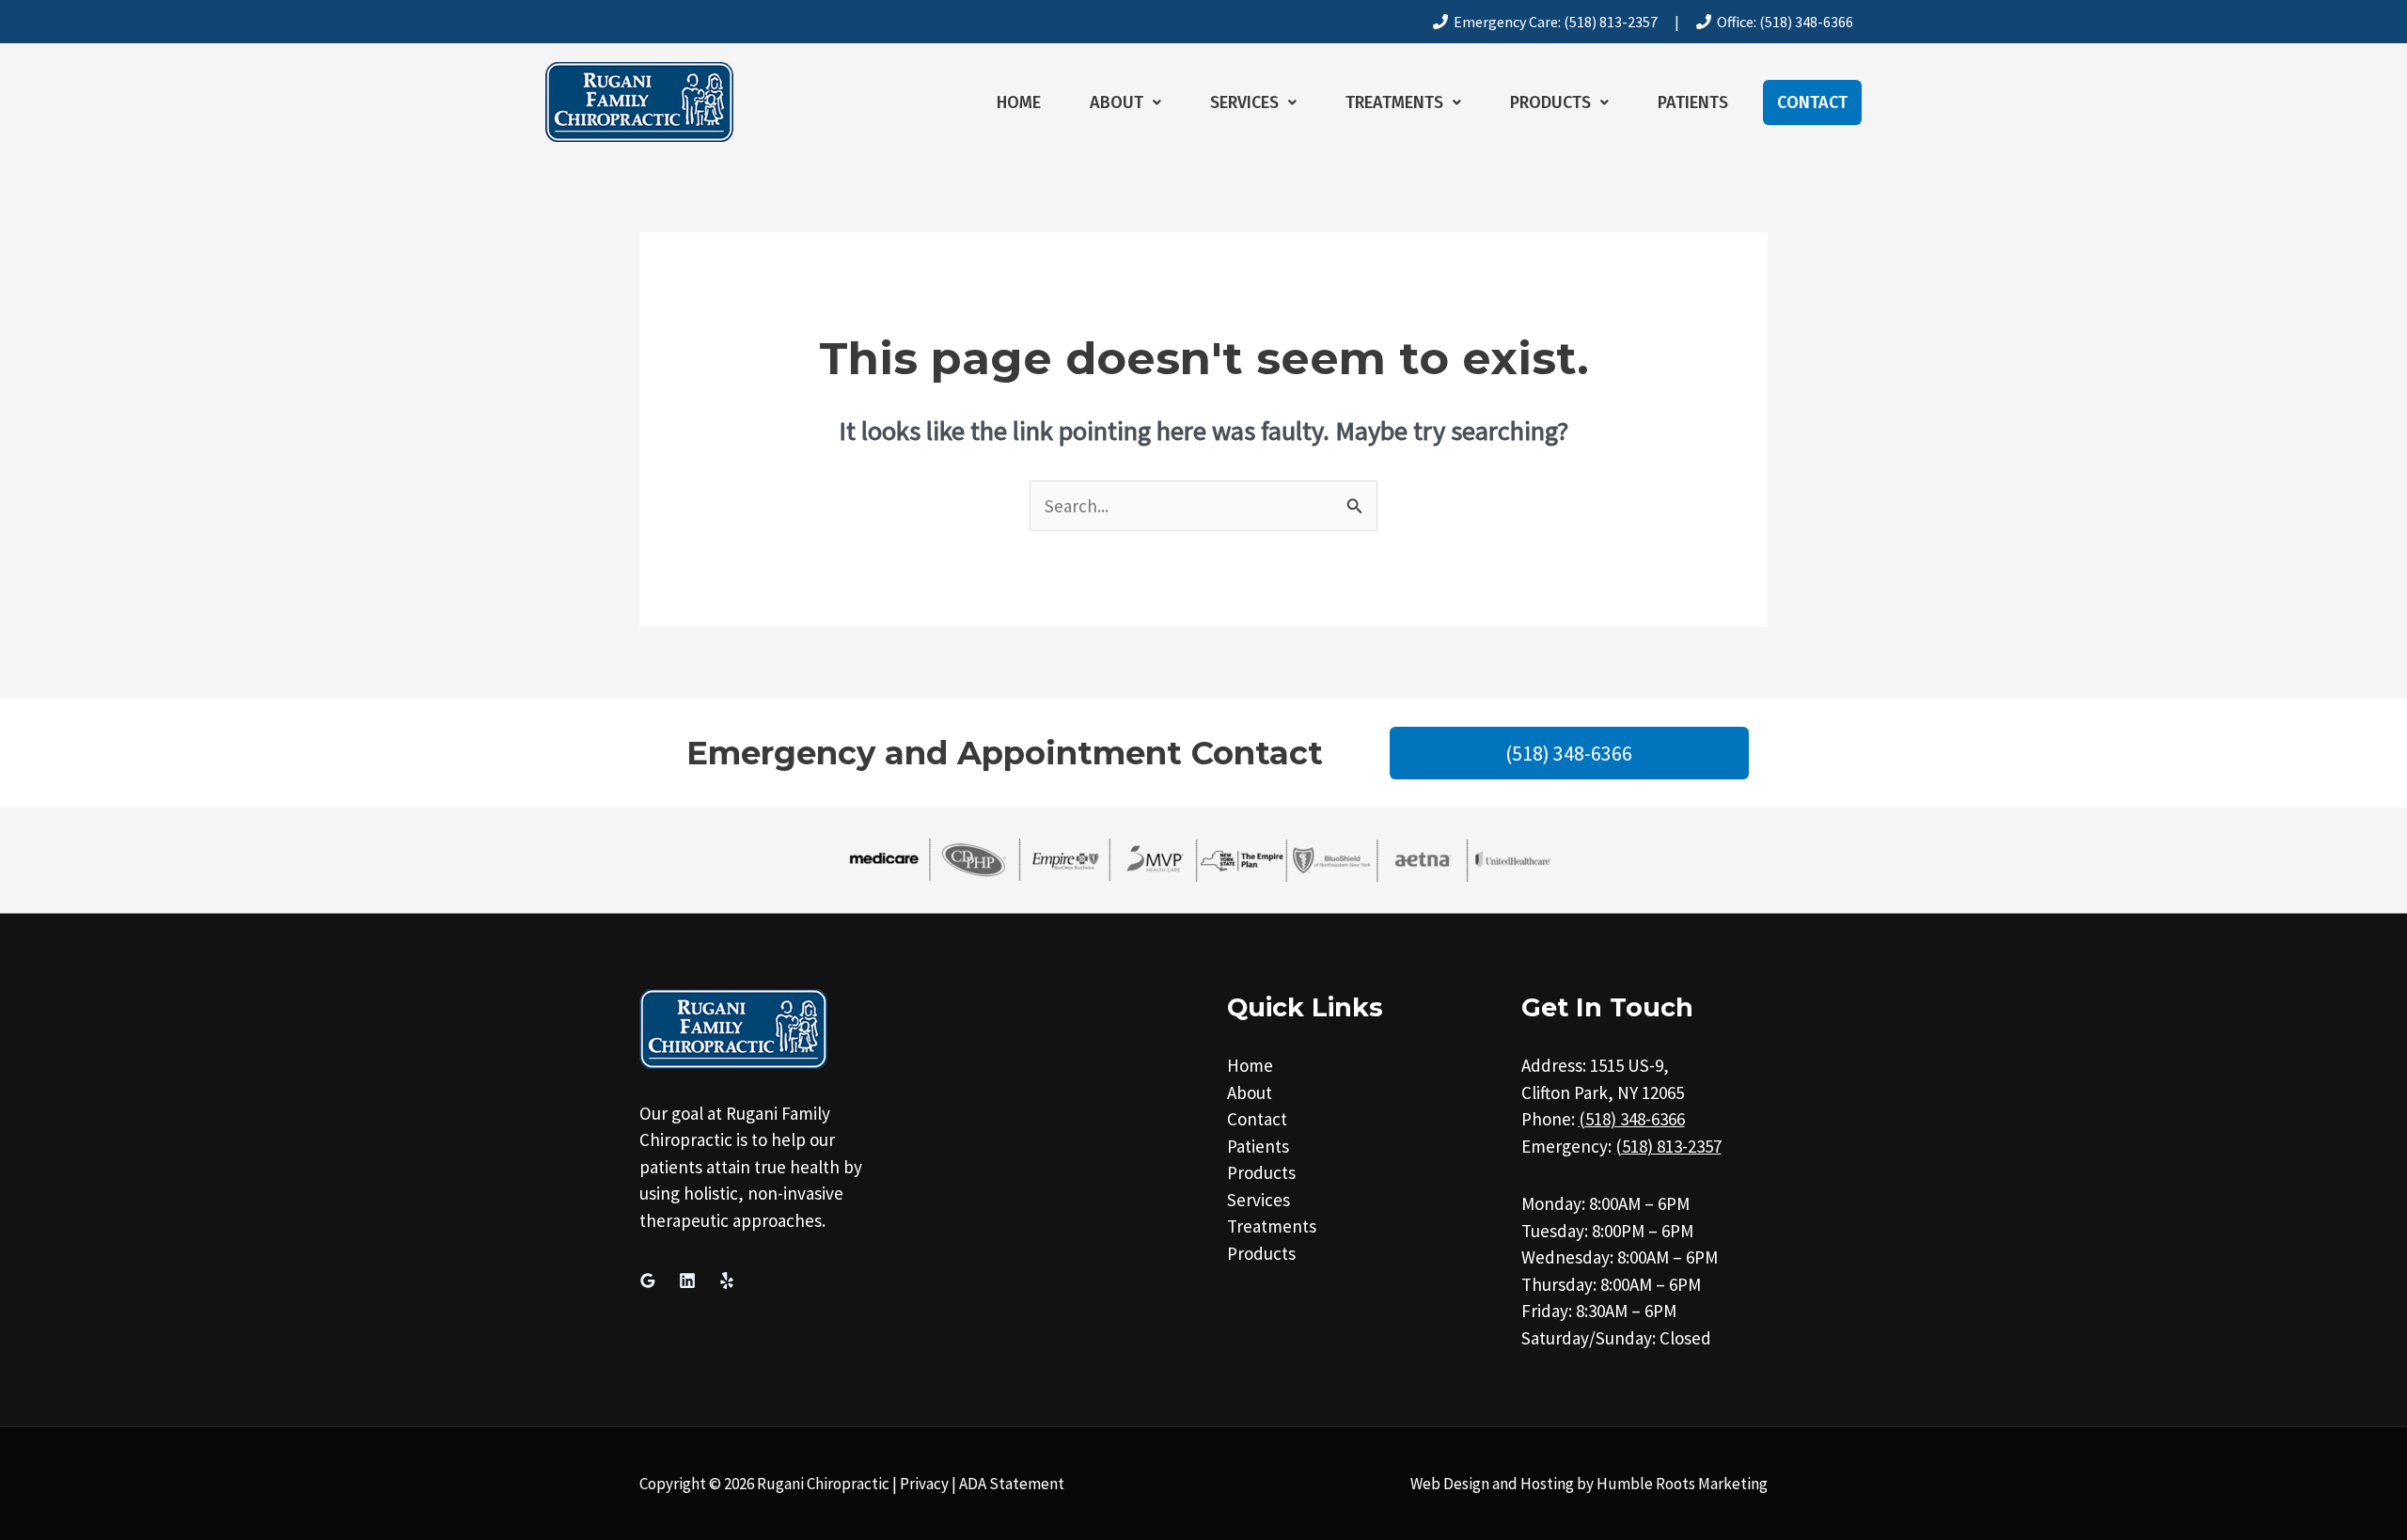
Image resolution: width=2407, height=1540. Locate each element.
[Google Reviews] (648, 1281)
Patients (1693, 102)
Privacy (924, 1484)
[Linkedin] (687, 1281)
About (1117, 102)
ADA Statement (1012, 1484)
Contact (1812, 102)
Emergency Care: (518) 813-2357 (1553, 22)
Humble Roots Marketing (1682, 1484)
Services (1244, 102)
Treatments (1394, 102)
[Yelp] (727, 1281)
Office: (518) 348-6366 (1782, 22)
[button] (1125, 102)
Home (1019, 102)
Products (1550, 102)
